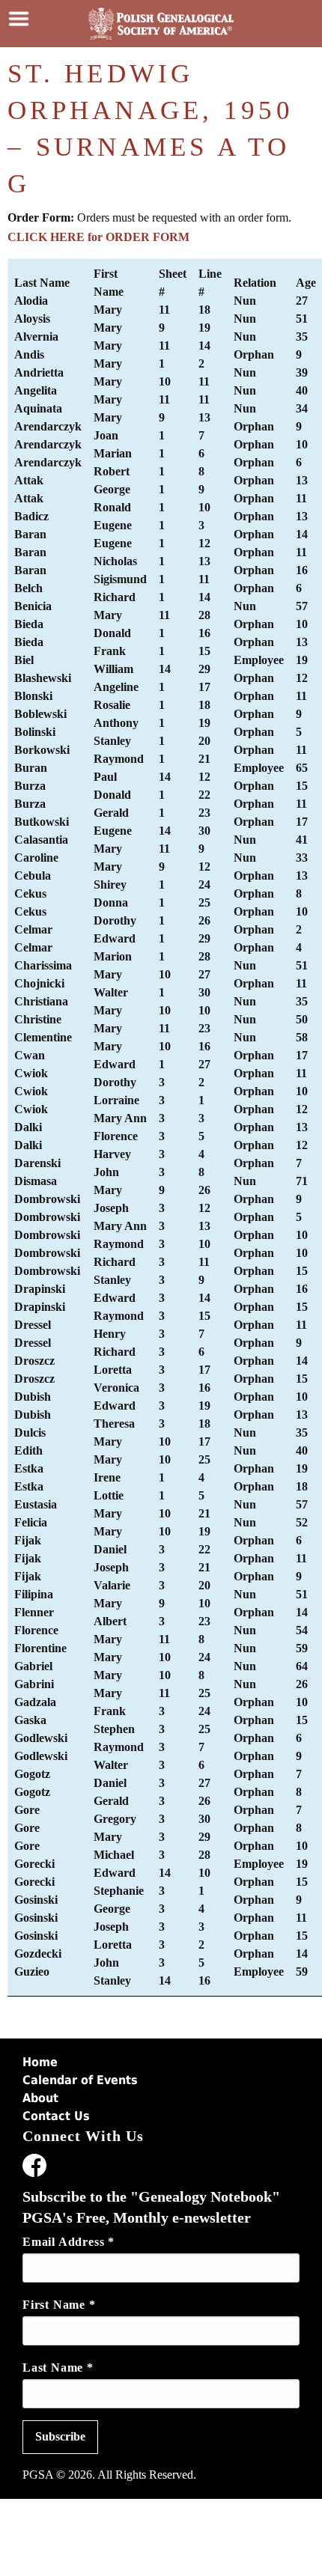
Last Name (58, 2368)
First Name (59, 2305)
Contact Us (56, 2116)
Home (40, 2062)
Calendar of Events (80, 2080)
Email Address (69, 2242)
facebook (34, 2168)
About (40, 2098)
